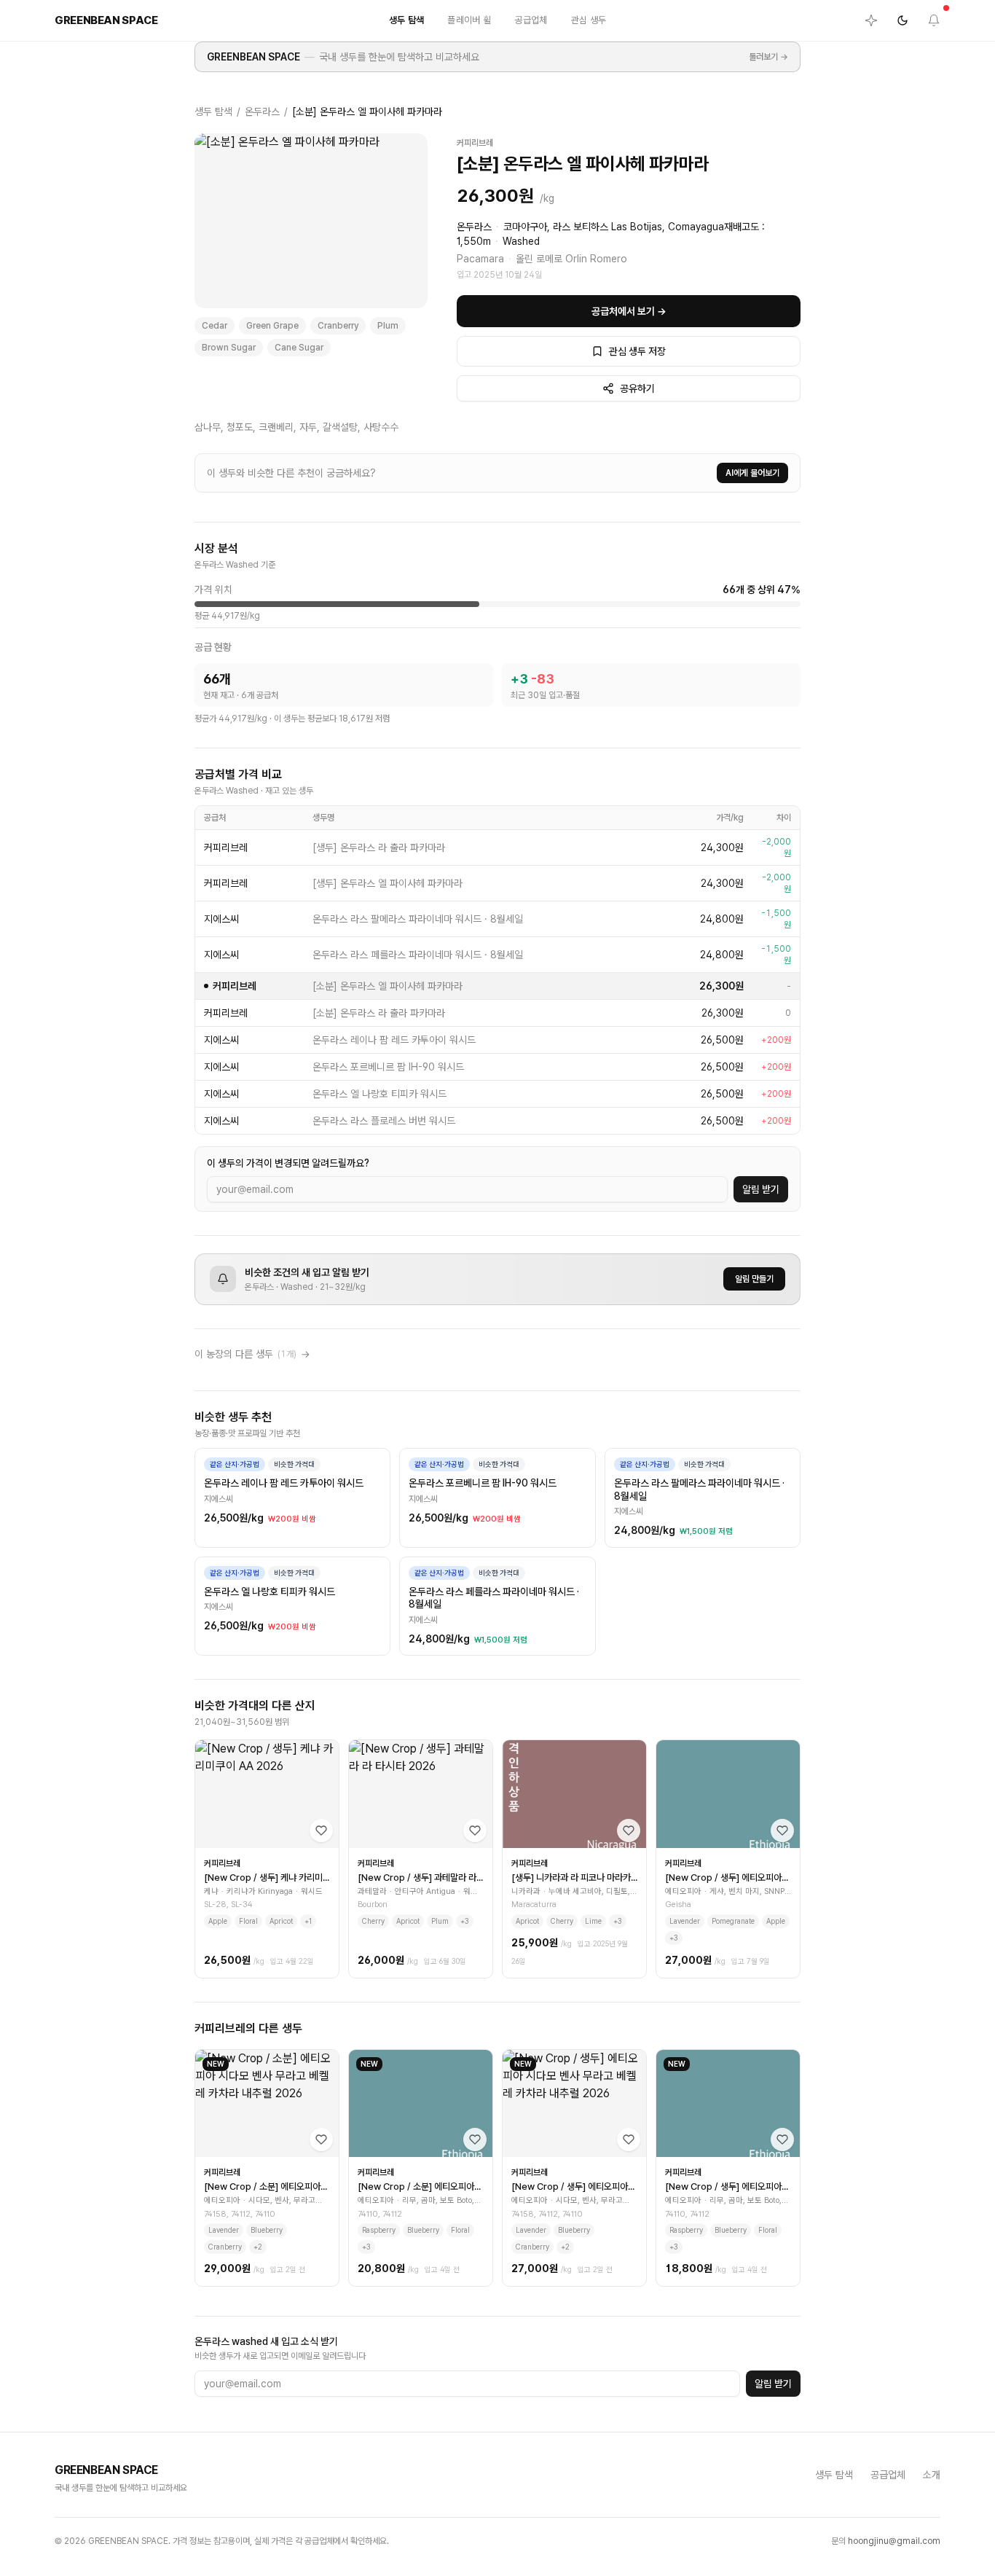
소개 (932, 2475)
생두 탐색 (407, 20)
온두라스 (262, 111)
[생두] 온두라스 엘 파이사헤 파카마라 (388, 883)
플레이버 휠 (469, 20)
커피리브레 (475, 143)
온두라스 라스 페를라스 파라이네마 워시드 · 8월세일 (418, 955)
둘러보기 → (768, 57)
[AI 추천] (871, 20)
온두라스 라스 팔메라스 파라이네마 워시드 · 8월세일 (418, 919)
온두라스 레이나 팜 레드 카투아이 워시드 (394, 1040)
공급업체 (531, 20)
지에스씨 (221, 919)
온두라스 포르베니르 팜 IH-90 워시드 (388, 1067)
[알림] (934, 20)
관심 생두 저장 (637, 351)
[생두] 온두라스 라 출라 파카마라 (379, 847)
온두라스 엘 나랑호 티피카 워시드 (379, 1094)
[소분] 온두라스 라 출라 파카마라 (379, 1013)
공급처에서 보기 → (629, 311)
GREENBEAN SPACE (253, 57)
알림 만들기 (754, 1279)
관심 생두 (589, 20)
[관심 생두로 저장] (321, 1831)
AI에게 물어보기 (752, 473)
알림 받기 (761, 1189)
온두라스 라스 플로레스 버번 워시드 (384, 1121)
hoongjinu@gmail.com (894, 2541)
